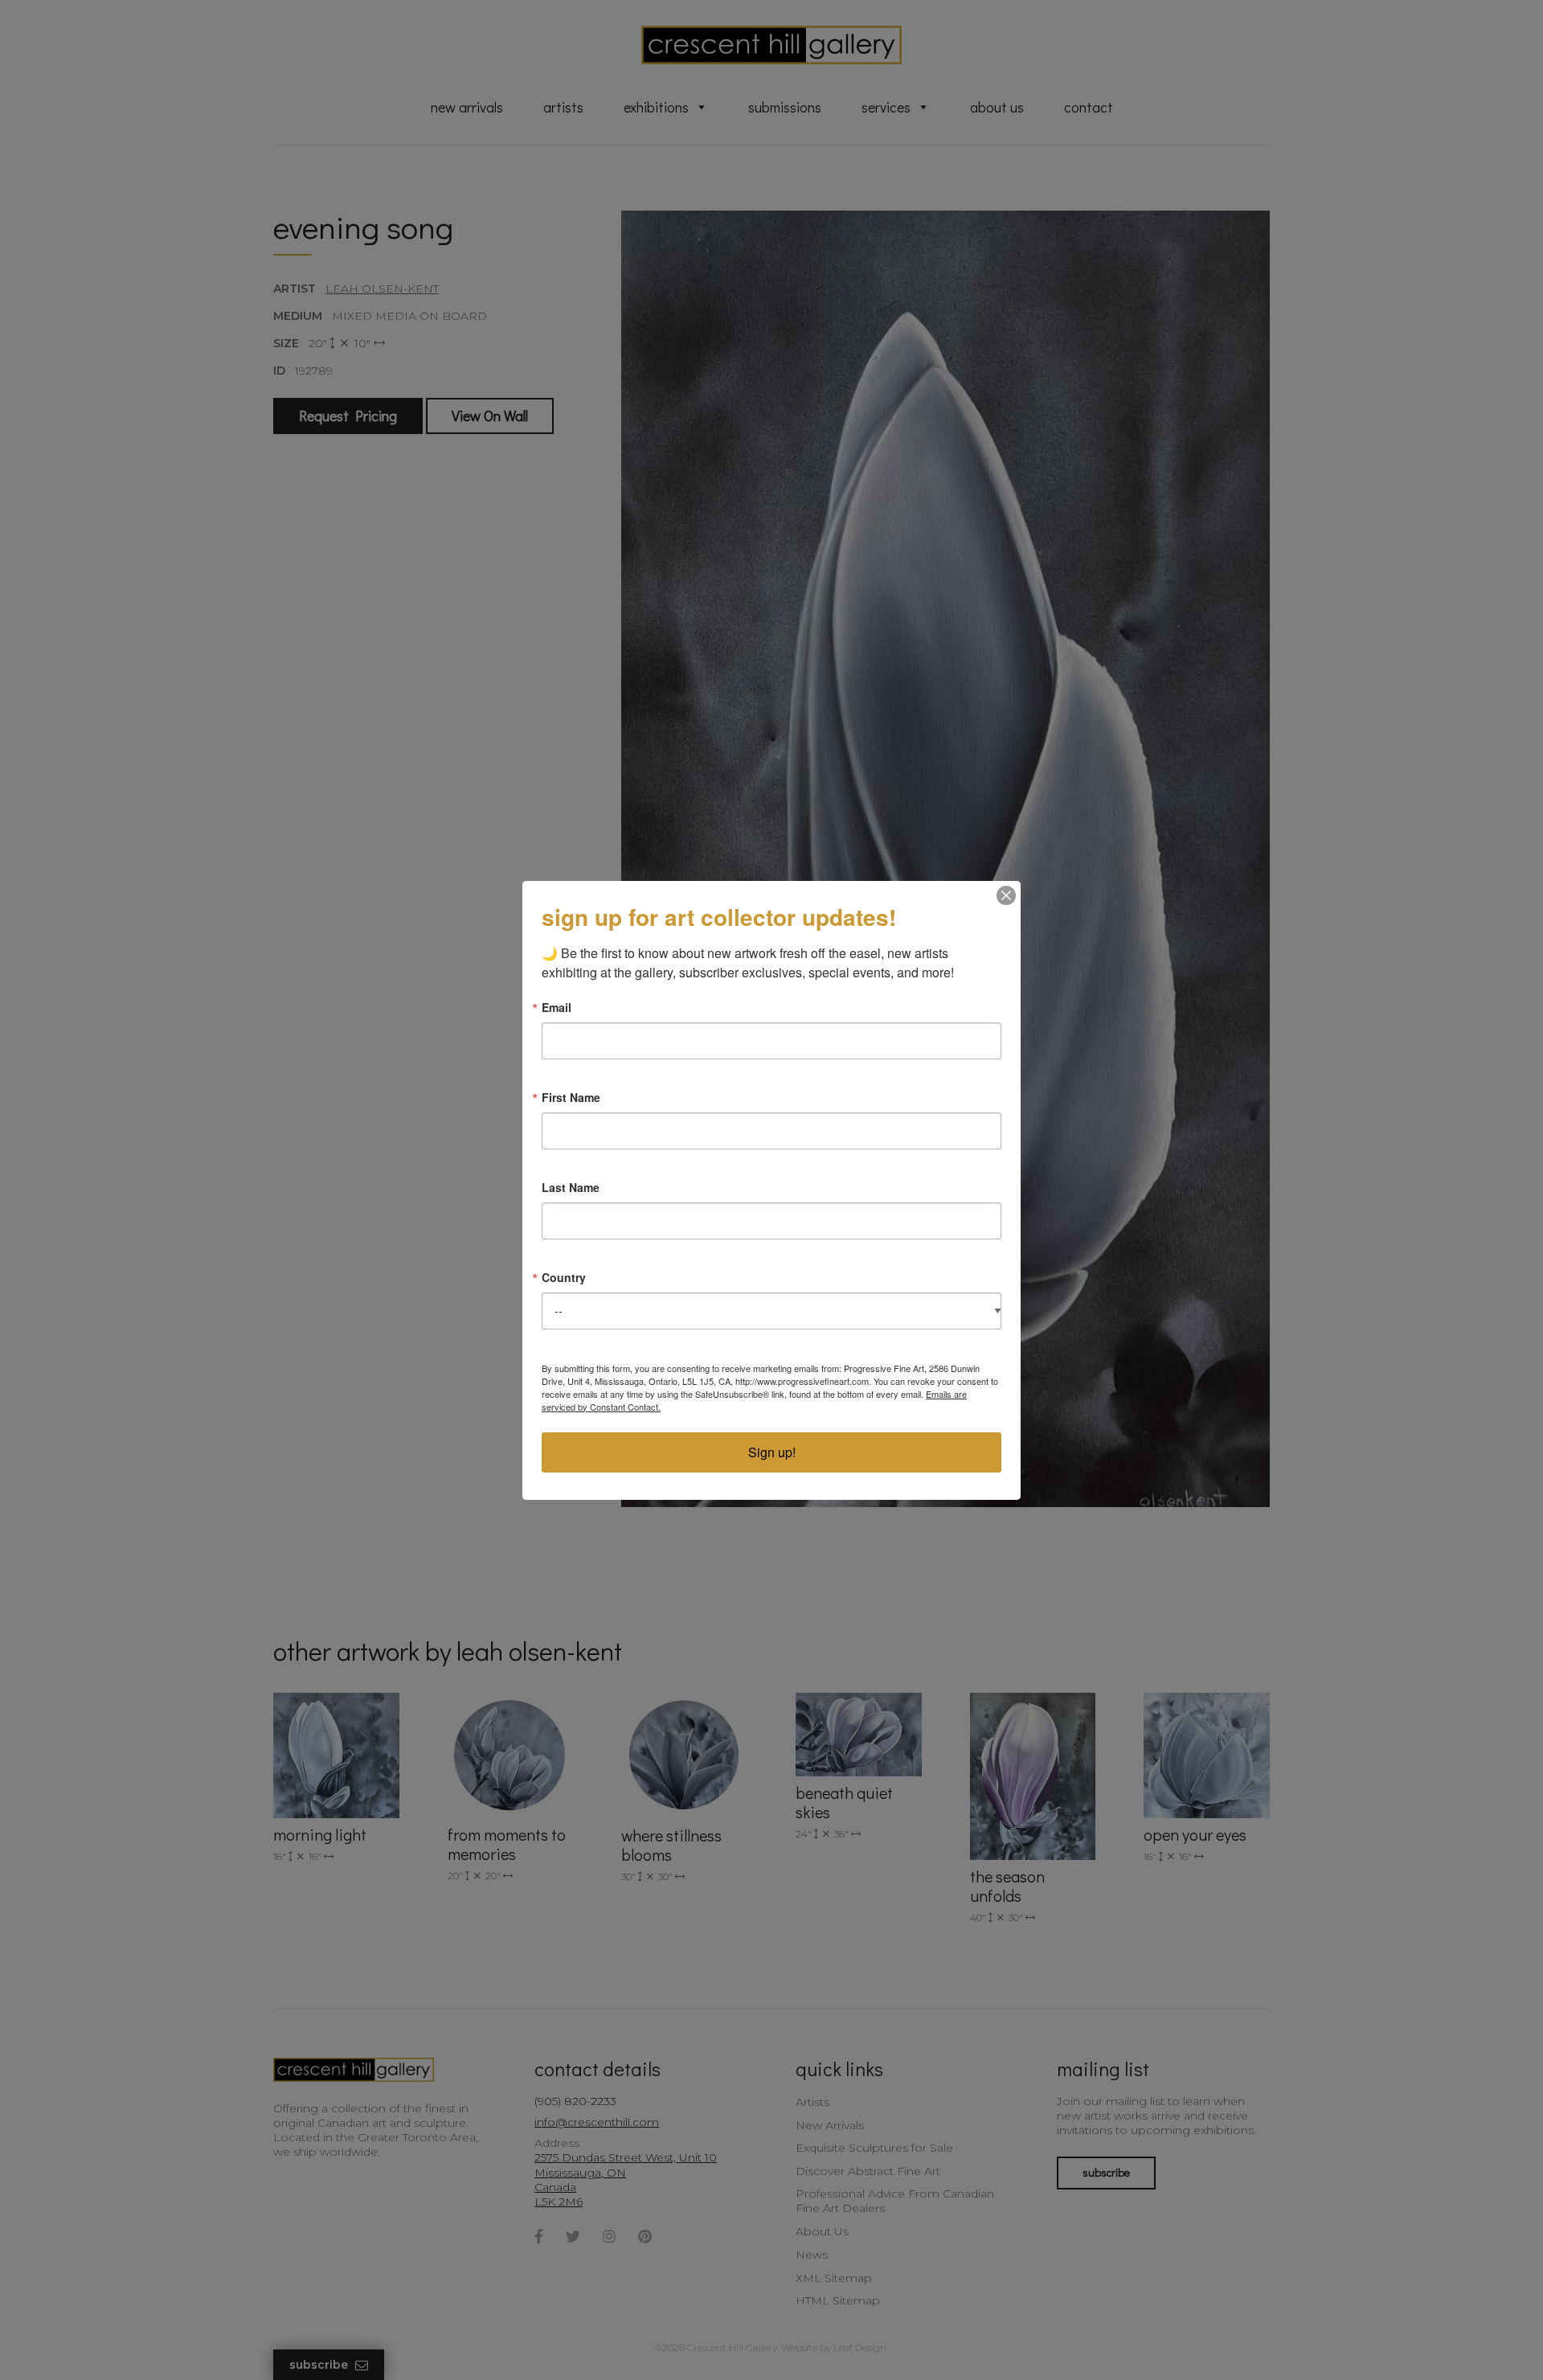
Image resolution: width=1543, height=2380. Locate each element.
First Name (571, 1097)
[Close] (1006, 895)
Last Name (571, 1187)
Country (564, 1277)
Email (557, 1007)
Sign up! (772, 1452)
